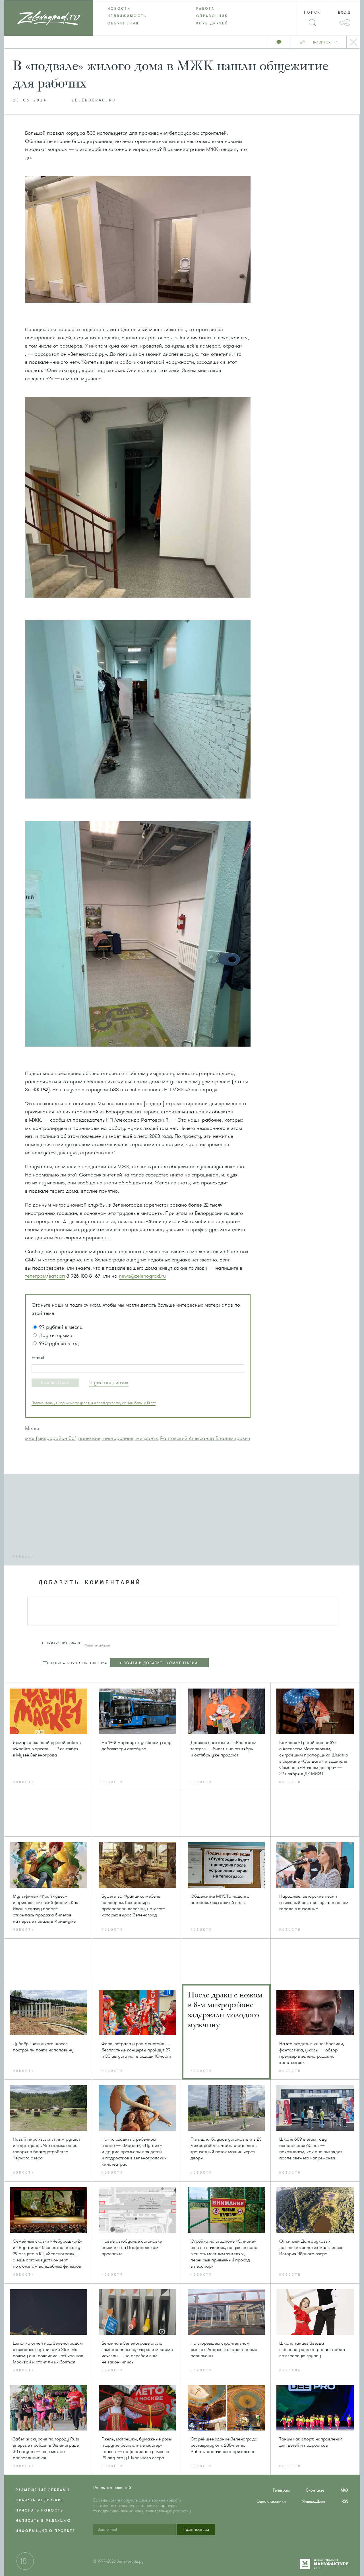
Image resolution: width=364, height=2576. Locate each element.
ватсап (57, 1276)
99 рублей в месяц (61, 1327)
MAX (345, 2490)
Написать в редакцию (43, 2521)
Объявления (123, 23)
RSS (345, 2501)
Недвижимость (127, 16)
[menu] (182, 16)
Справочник (212, 16)
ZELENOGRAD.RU (94, 100)
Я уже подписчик (109, 1382)
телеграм (36, 1276)
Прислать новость (40, 2510)
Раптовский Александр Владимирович (205, 1438)
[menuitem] (138, 9)
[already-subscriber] (109, 1383)
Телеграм (281, 2490)
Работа (205, 9)
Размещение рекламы (43, 2490)
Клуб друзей (212, 23)
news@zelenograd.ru (142, 1276)
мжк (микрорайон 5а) (51, 1438)
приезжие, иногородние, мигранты (118, 1438)
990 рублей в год (59, 1343)
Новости (119, 9)
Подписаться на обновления (77, 1663)
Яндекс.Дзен (314, 2501)
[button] (55, 1383)
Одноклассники (271, 2501)
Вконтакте (315, 2490)
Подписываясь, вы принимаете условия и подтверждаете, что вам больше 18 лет (94, 1403)
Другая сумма (56, 1335)
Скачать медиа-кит (40, 2500)
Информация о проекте (45, 2531)
